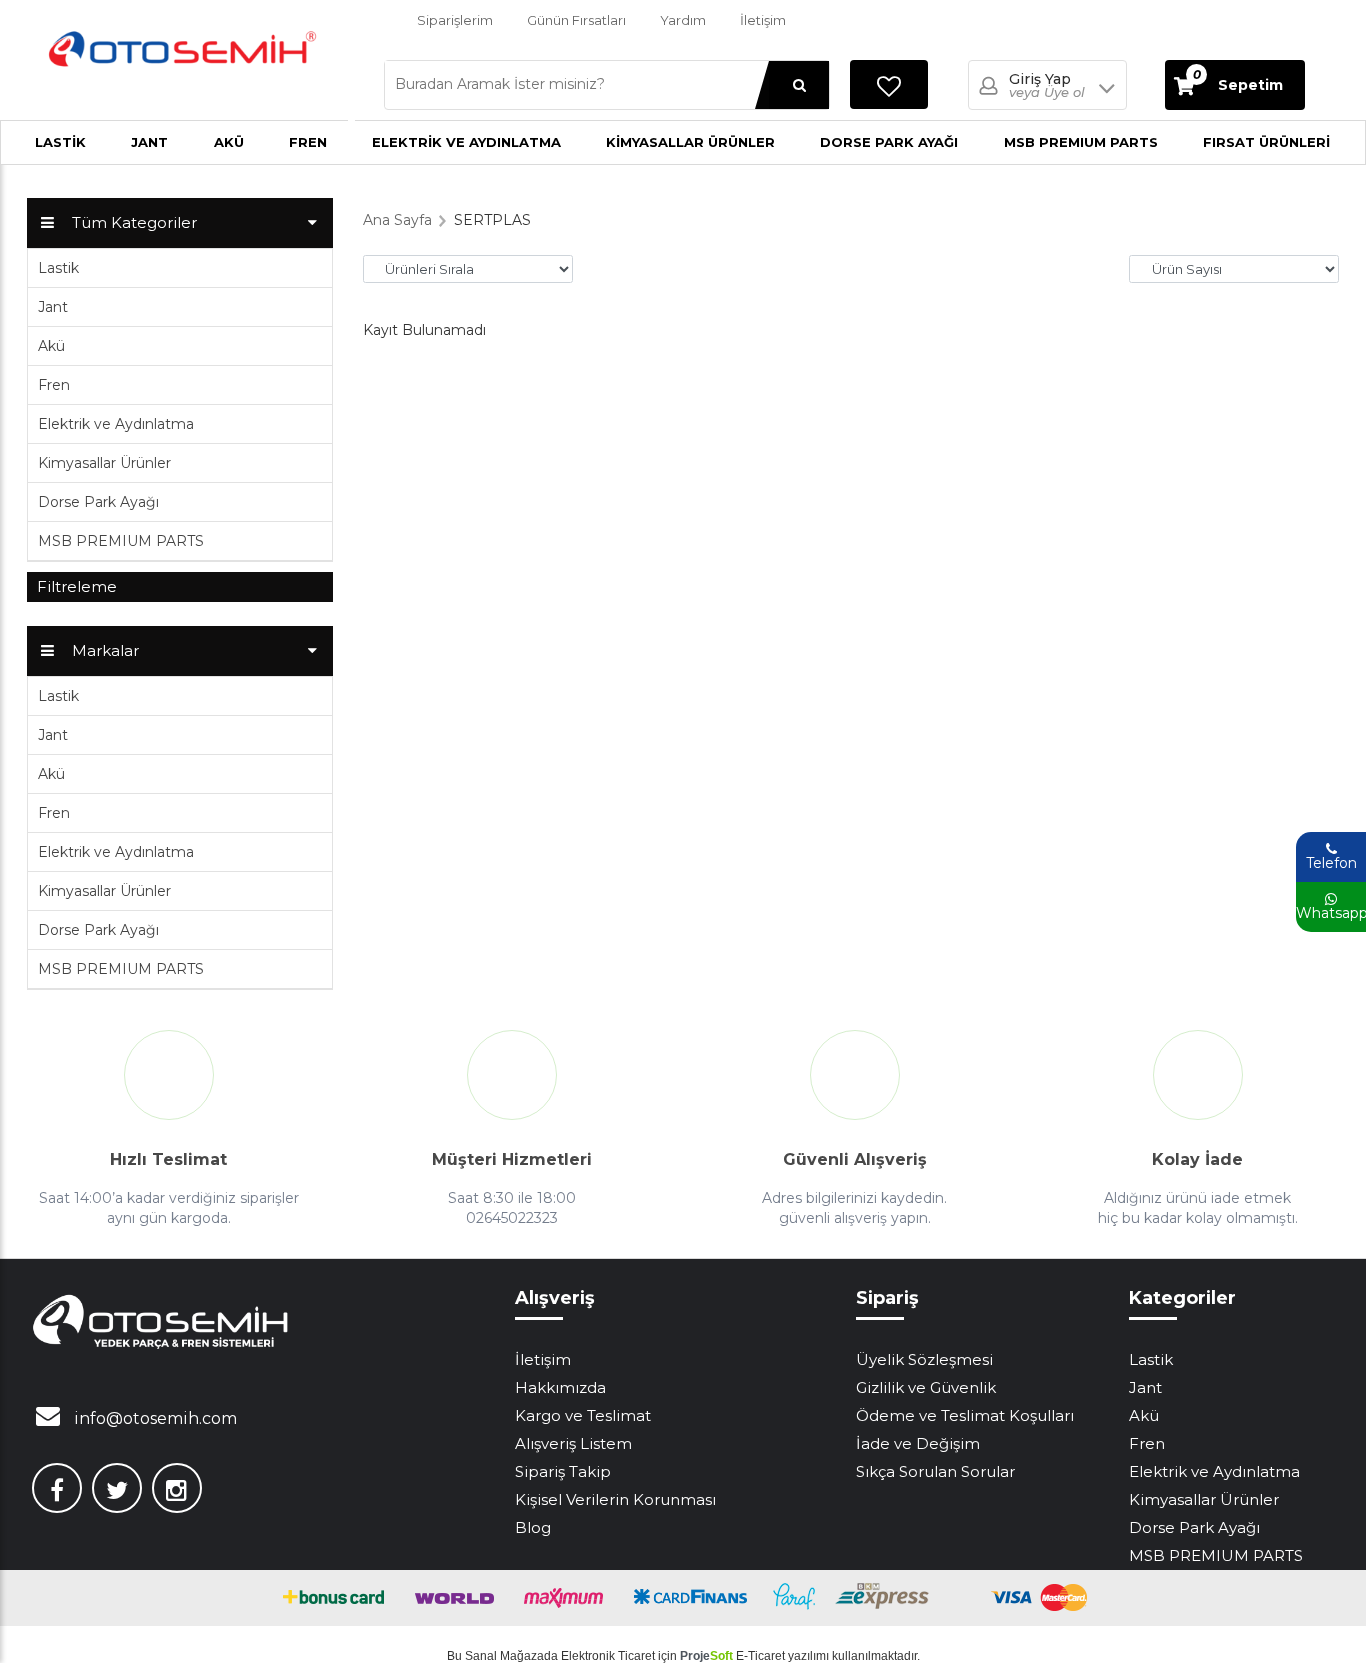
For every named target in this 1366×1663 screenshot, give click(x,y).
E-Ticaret (760, 1656)
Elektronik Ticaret (608, 1656)
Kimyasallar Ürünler (690, 142)
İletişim (763, 20)
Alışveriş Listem (573, 1443)
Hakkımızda (560, 1387)
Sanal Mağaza (504, 1656)
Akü (229, 142)
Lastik (60, 142)
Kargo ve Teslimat (583, 1415)
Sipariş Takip (563, 1471)
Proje (706, 1656)
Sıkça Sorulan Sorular (935, 1471)
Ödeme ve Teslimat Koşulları (965, 1415)
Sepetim (1238, 81)
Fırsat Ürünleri (1266, 142)
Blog (533, 1527)
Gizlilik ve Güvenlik (926, 1387)
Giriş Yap (1047, 85)
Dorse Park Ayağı (889, 142)
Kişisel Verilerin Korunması (615, 1499)
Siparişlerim (455, 20)
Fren (308, 142)
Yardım (683, 20)
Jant (149, 142)
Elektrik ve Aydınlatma (466, 142)
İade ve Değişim (918, 1443)
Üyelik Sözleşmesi (924, 1359)
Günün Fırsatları (576, 20)
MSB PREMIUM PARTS (1081, 142)
